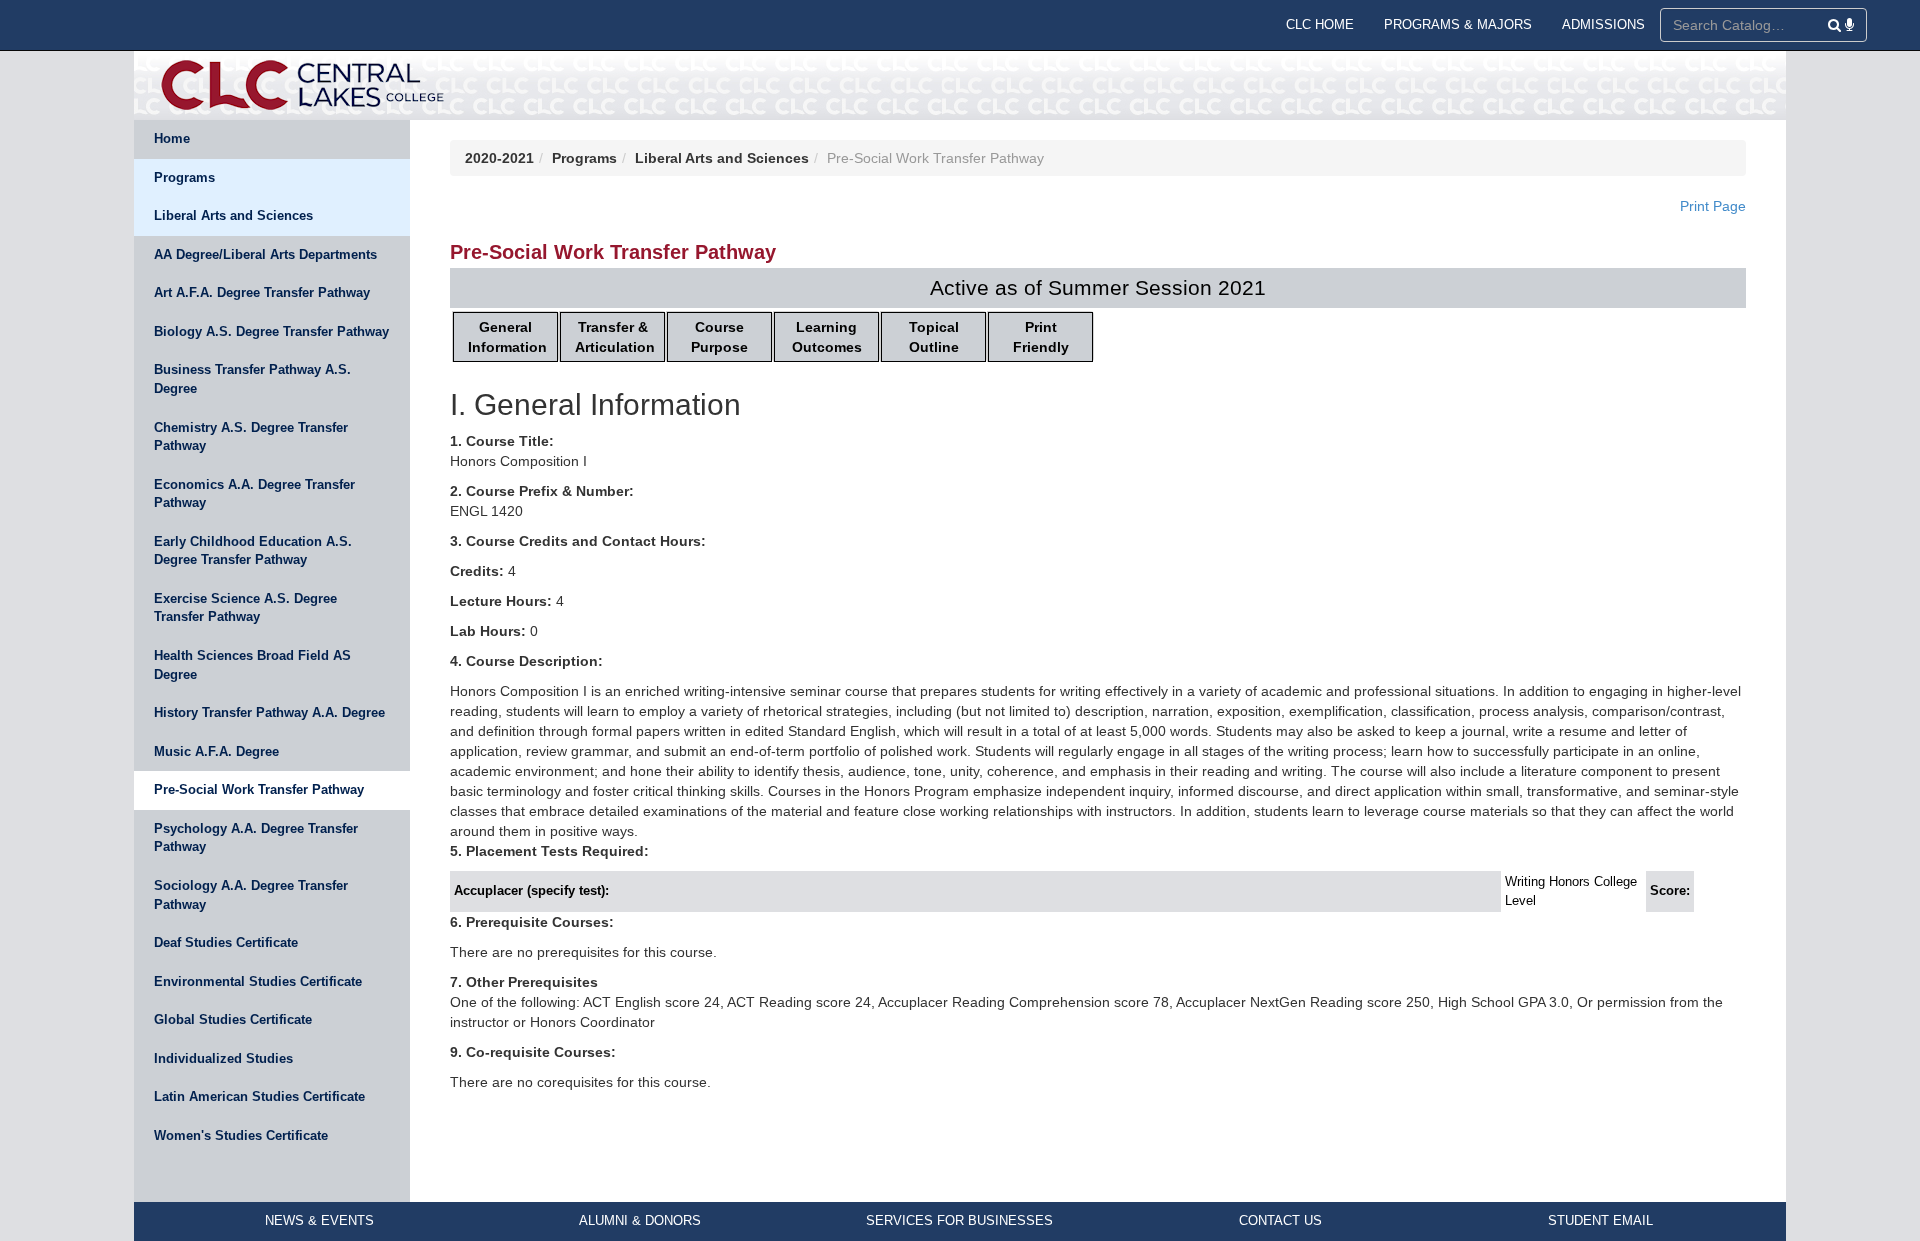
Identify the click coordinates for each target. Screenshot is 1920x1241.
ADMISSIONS (1603, 24)
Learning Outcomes (827, 337)
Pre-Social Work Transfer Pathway (259, 789)
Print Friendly (1041, 337)
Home (172, 138)
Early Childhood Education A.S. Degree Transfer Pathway (253, 551)
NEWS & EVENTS (319, 1220)
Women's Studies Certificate (241, 1135)
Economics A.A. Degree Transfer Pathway (254, 494)
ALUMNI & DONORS (640, 1220)
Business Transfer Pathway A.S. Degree (252, 379)
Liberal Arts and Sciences (233, 215)
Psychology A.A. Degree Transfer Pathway (256, 838)
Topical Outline (934, 337)
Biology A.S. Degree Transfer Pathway (271, 331)
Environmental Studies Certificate (258, 981)
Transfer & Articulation (615, 337)
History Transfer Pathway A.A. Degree (269, 712)
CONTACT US (1280, 1220)
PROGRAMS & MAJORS (1458, 24)
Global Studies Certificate (233, 1019)
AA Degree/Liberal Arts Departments (265, 254)
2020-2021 (499, 158)
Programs (184, 177)
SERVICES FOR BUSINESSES (959, 1220)
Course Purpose (719, 337)
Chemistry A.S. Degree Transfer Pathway (251, 437)
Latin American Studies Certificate (259, 1096)
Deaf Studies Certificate (226, 942)
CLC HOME (1320, 24)
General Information (507, 337)
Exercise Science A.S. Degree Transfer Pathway (245, 608)
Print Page (1713, 206)
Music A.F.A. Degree (216, 751)
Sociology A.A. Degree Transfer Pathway (251, 895)
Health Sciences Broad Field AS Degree (252, 665)
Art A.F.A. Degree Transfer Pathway (262, 292)
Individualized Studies (223, 1058)
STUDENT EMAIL (1600, 1220)
